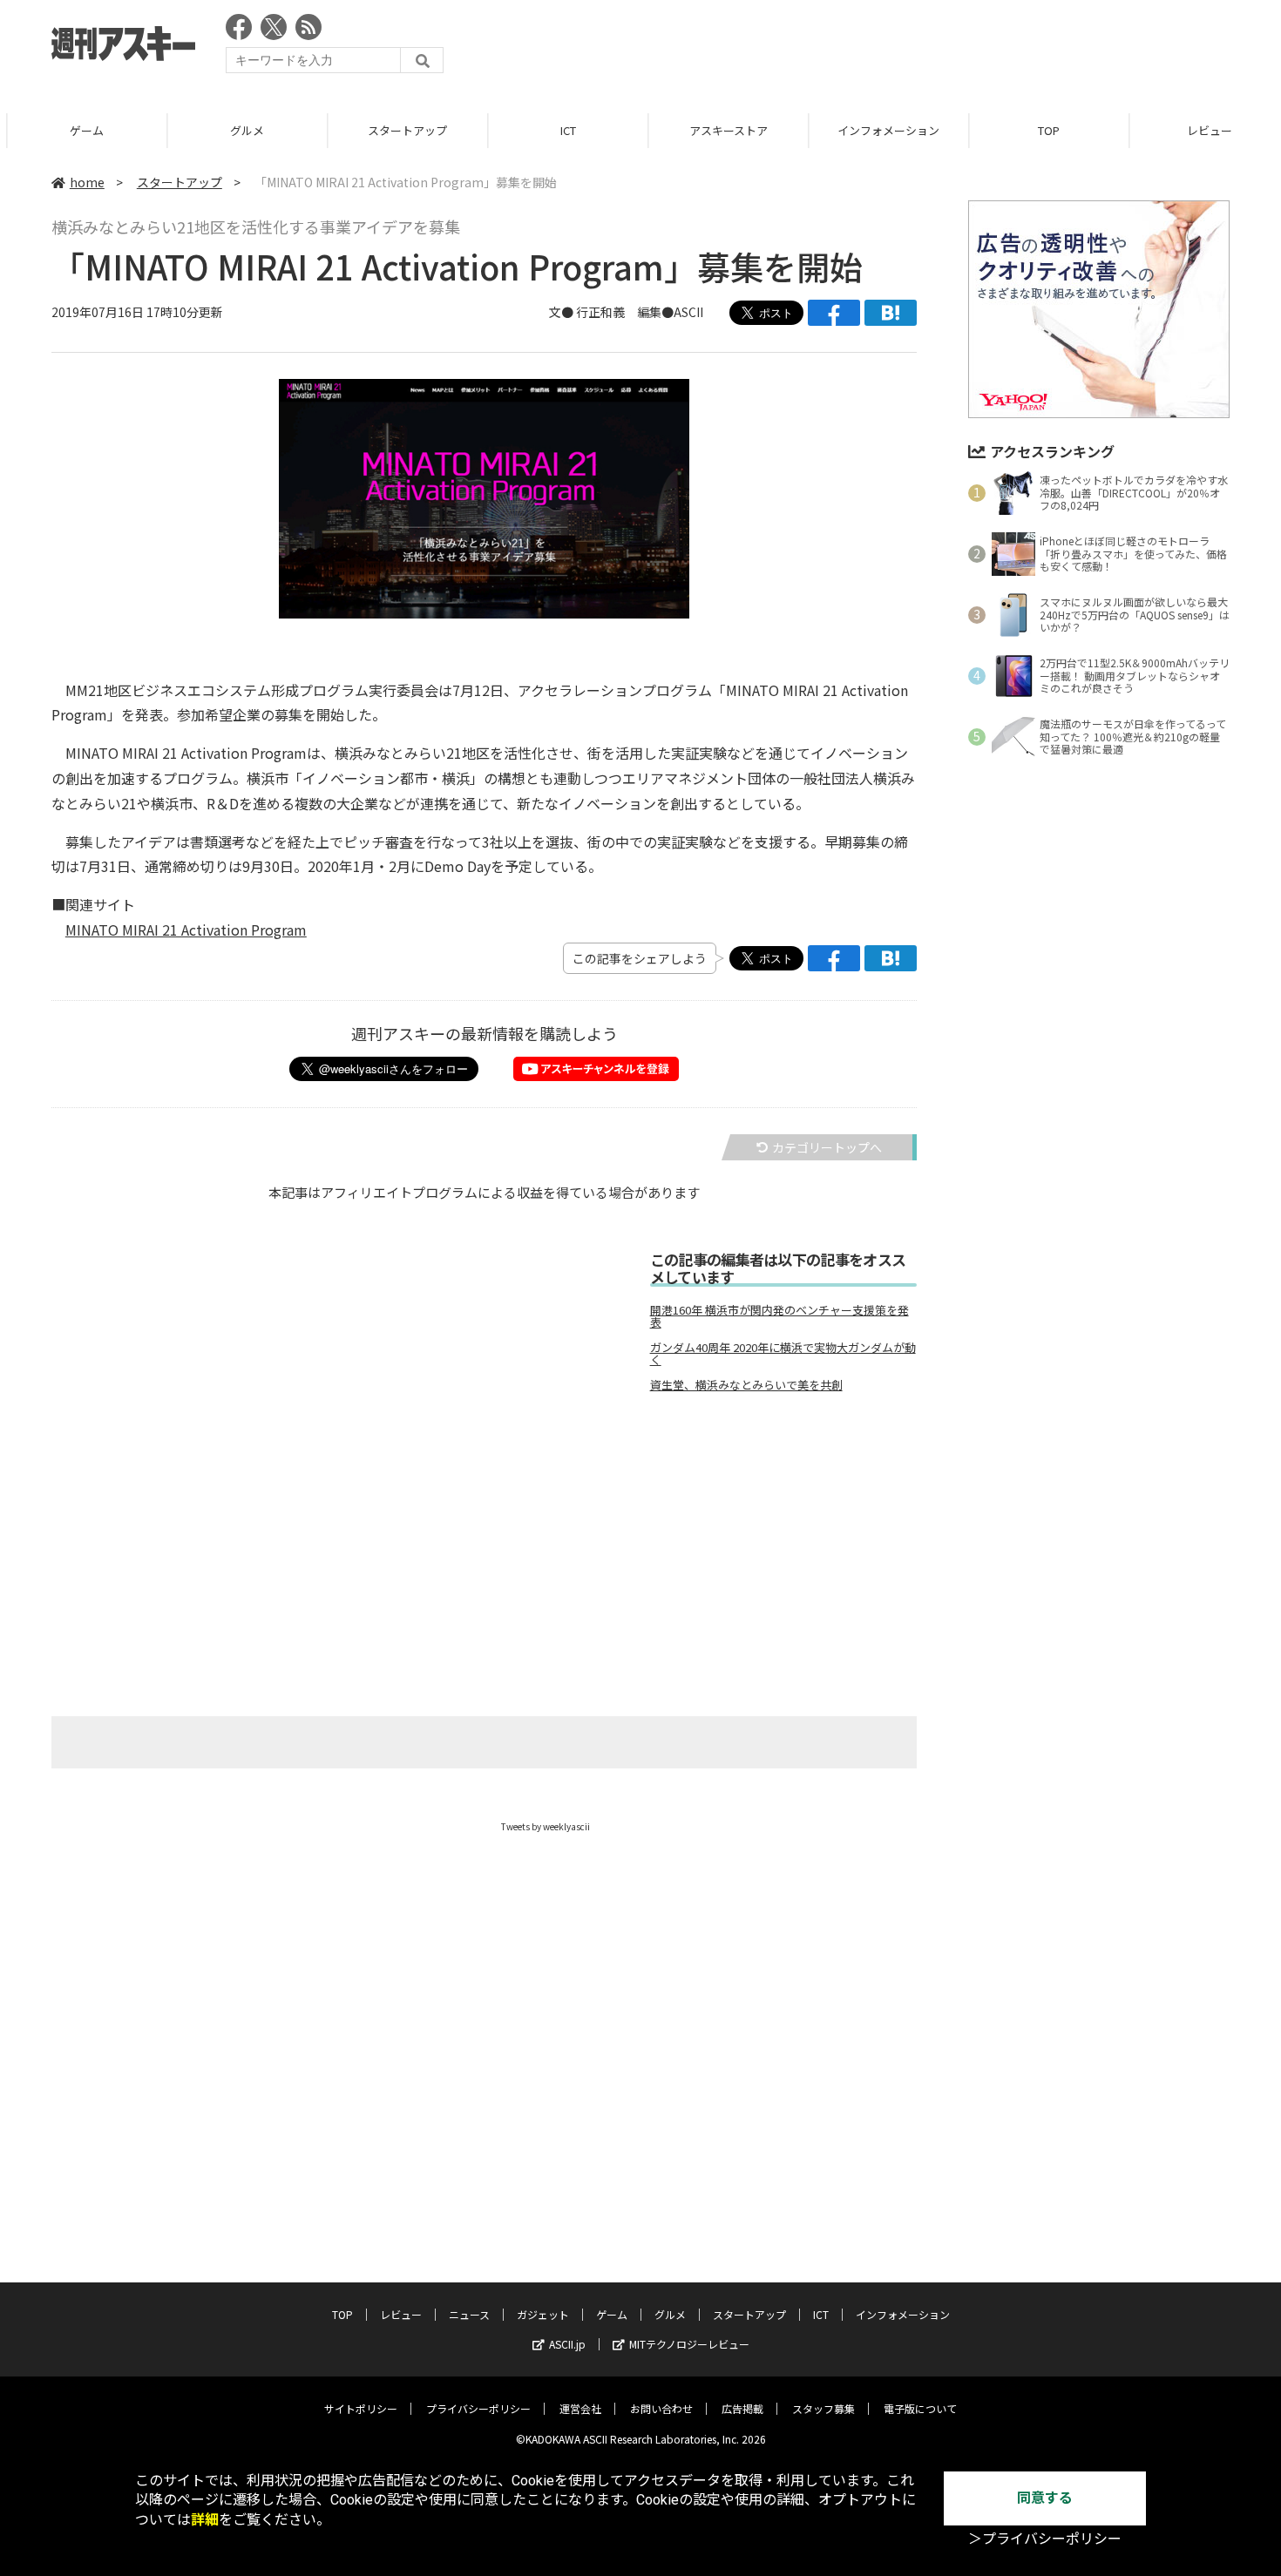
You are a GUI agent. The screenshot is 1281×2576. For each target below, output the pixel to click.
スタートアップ (400, 130)
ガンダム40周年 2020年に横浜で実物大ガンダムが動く (783, 1354)
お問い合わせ (661, 2408)
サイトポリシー (361, 2408)
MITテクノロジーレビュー (689, 2344)
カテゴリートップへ (827, 1147)
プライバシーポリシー (478, 2408)
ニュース (469, 2314)
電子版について (920, 2408)
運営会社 (580, 2408)
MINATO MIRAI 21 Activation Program (186, 930)
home (87, 182)
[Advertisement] (912, 48)
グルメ (240, 130)
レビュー (401, 2314)
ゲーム (80, 130)
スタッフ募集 (823, 2408)
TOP (1042, 130)
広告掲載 (742, 2408)
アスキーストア (722, 130)
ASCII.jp (567, 2344)
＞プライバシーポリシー (1045, 2539)
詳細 (205, 2520)
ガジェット (543, 2314)
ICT (561, 130)
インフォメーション (881, 130)
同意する (1045, 2498)
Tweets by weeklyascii (546, 1826)
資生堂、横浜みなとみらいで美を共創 (746, 1385)
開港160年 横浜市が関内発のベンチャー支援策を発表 (779, 1316)
